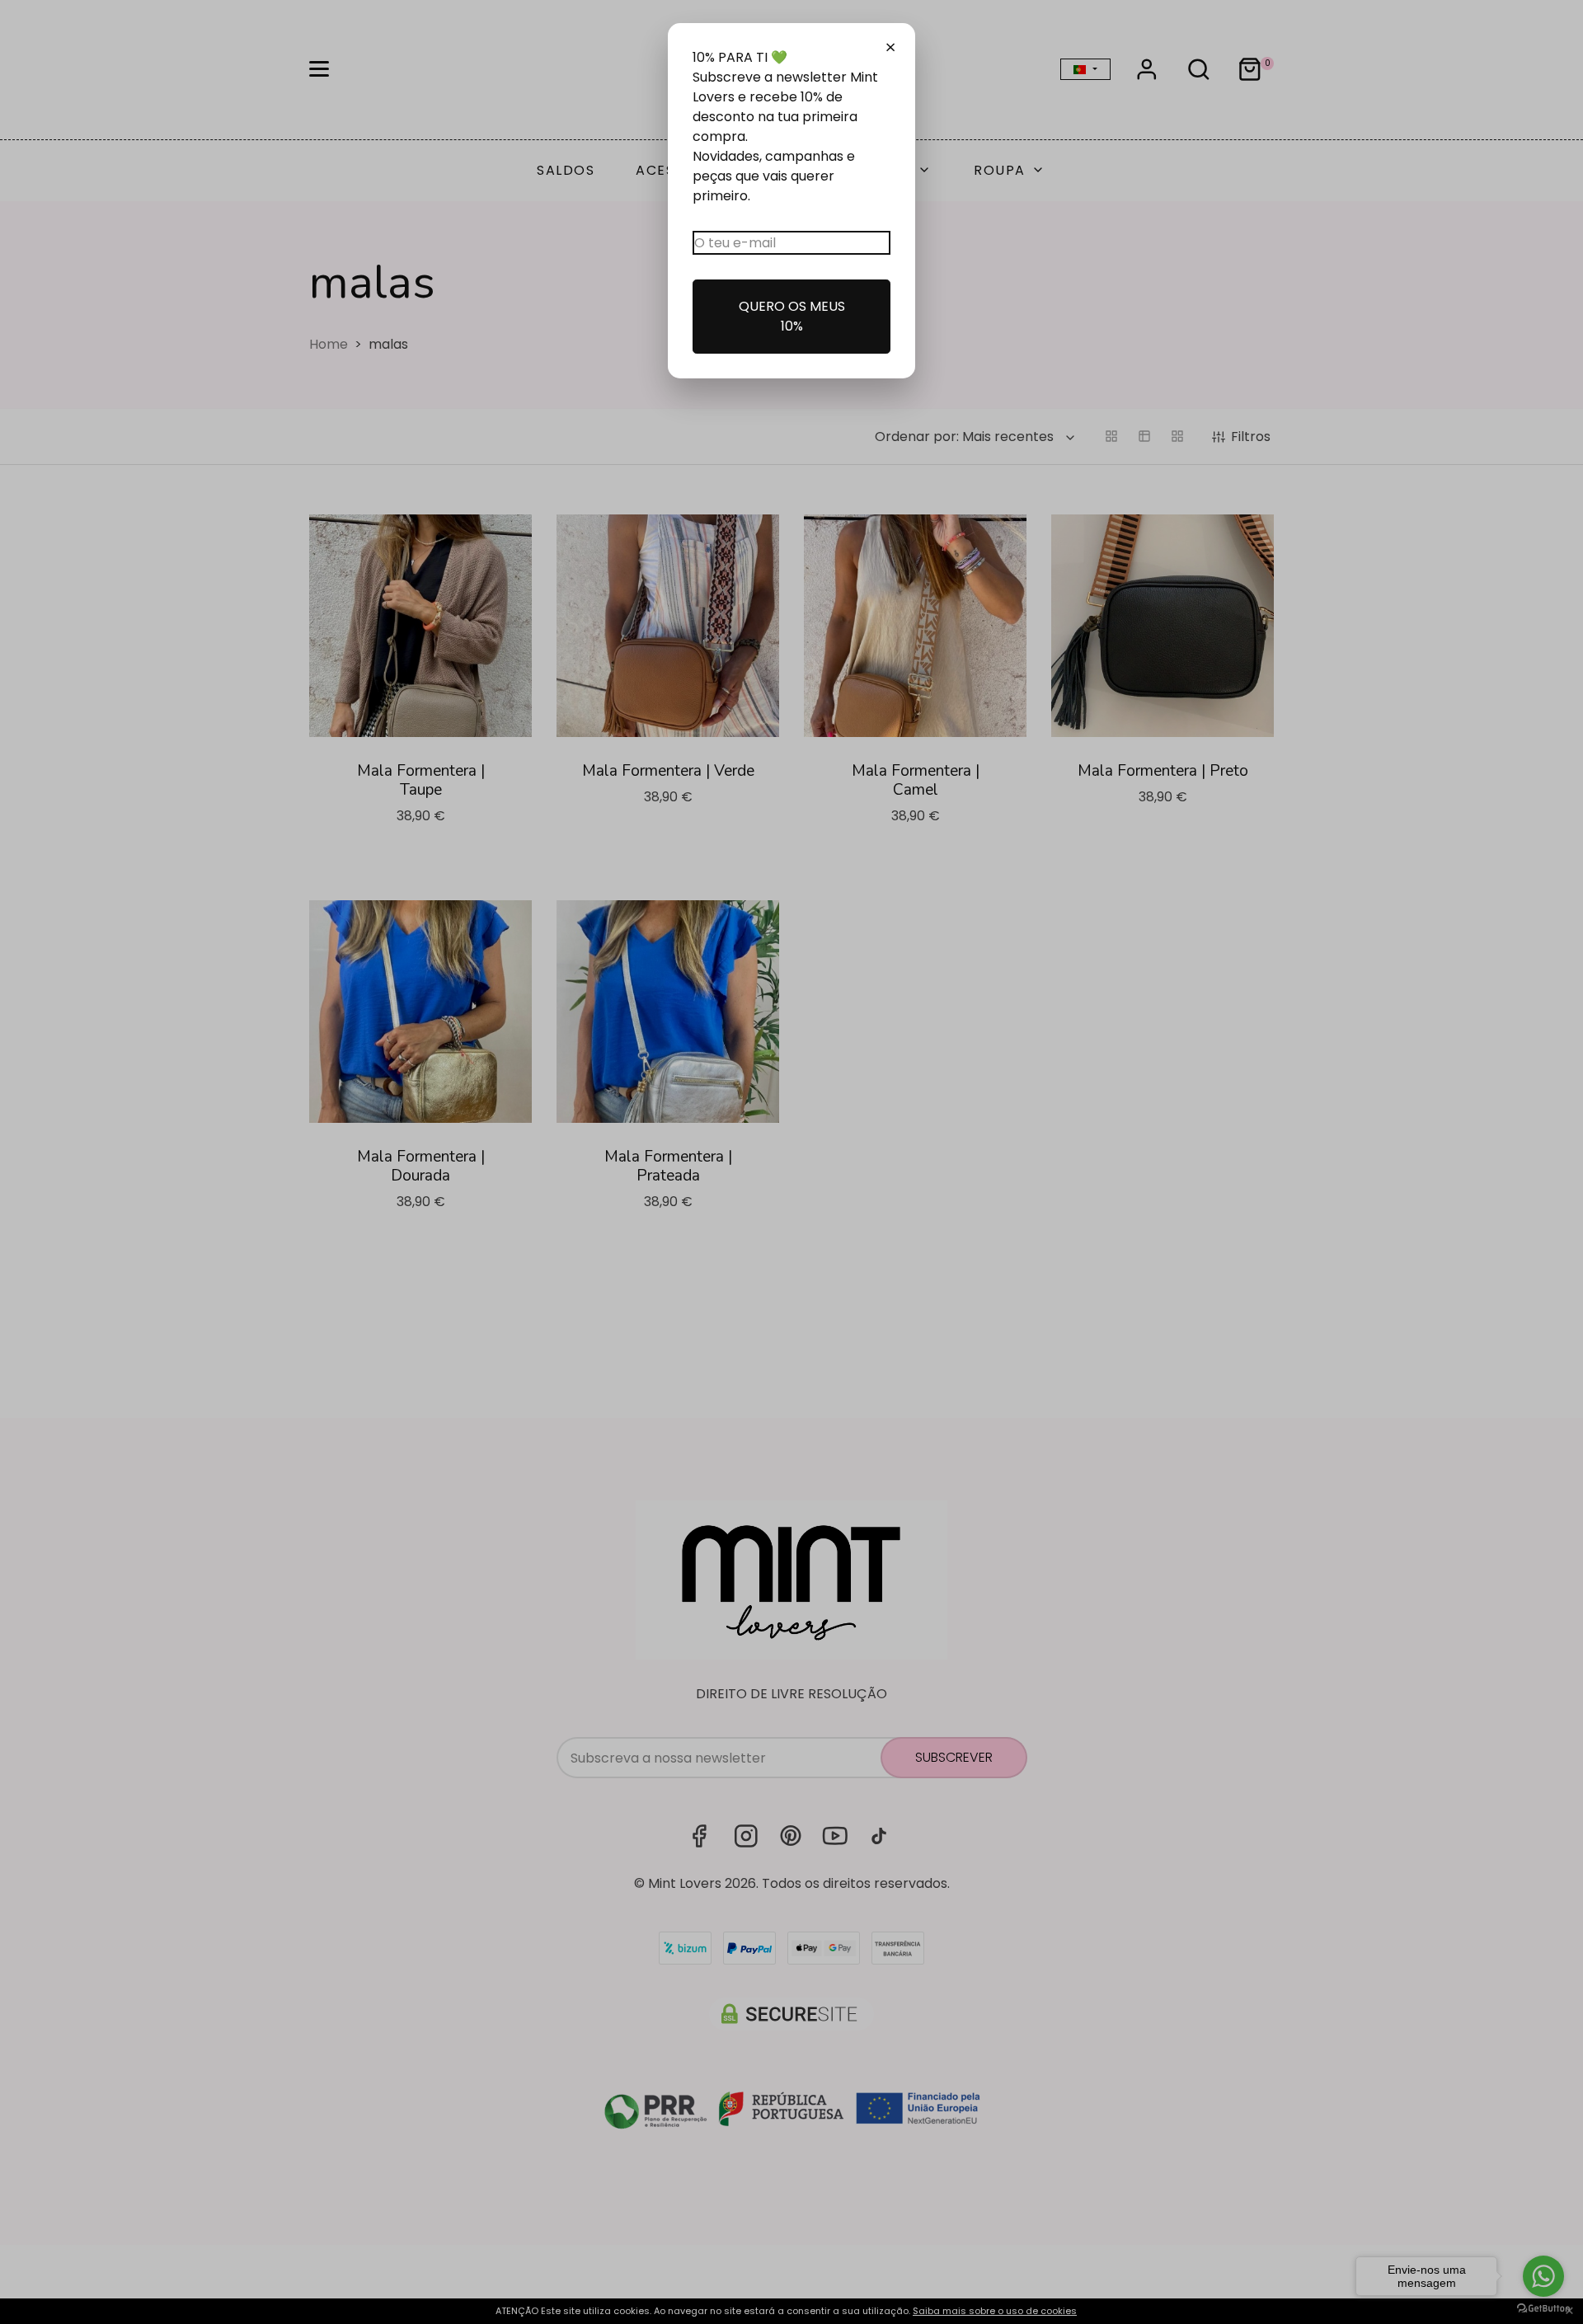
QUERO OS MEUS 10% (792, 316)
